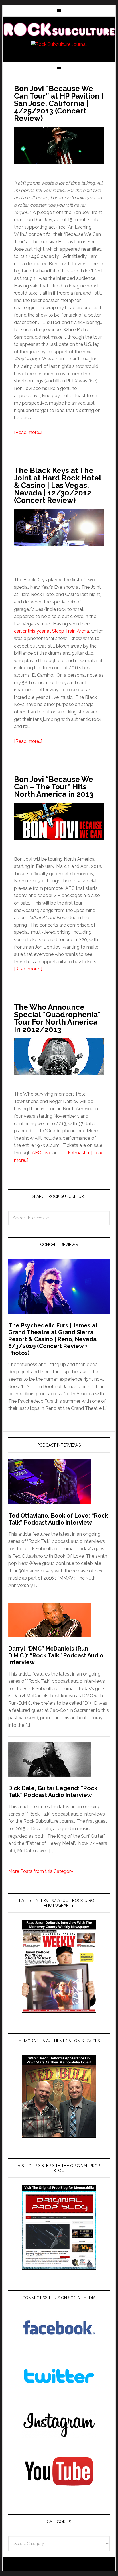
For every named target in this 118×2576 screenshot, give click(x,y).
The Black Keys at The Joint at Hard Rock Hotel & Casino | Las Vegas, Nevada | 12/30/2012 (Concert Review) (58, 485)
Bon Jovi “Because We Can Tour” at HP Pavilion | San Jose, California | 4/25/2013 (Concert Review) (59, 103)
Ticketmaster (75, 1153)
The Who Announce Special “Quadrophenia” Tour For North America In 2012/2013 (57, 1018)
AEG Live (42, 1153)
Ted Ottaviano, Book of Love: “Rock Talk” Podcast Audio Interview (58, 1519)
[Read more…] (28, 432)
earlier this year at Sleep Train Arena (52, 631)
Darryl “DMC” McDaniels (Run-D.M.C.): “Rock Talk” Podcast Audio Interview (56, 1655)
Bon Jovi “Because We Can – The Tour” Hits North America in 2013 (54, 787)
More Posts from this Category (41, 1871)
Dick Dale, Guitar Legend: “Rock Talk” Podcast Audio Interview (53, 1792)
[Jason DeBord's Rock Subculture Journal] (59, 29)
